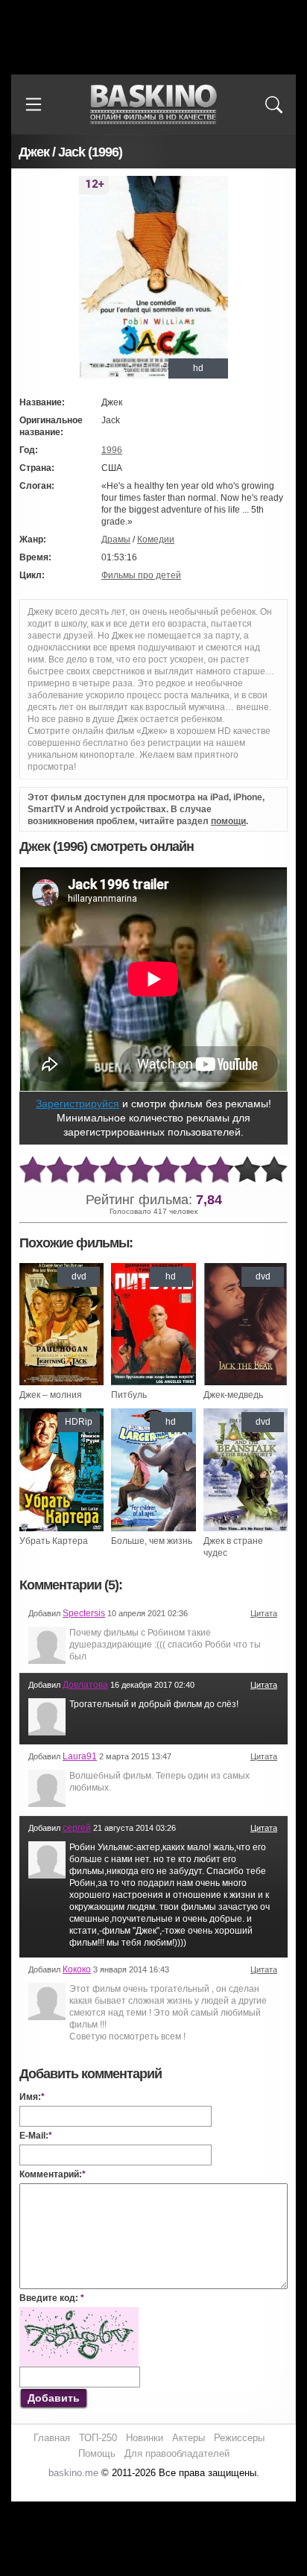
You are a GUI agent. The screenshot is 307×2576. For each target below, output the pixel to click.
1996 (112, 450)
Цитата (264, 1613)
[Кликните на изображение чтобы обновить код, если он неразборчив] (79, 2313)
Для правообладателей (177, 2453)
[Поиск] (273, 104)
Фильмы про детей (141, 575)
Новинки (145, 2438)
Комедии (156, 539)
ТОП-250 (98, 2438)
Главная (52, 2438)
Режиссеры (239, 2438)
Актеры (189, 2438)
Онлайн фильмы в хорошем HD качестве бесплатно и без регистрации (153, 105)
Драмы (116, 539)
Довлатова (85, 1685)
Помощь (97, 2453)
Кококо (77, 1969)
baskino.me (73, 2473)
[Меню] (34, 104)
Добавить (54, 2398)
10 (274, 1170)
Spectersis (84, 1613)
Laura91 (80, 1756)
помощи (228, 821)
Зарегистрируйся (77, 1104)
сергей (77, 1828)
